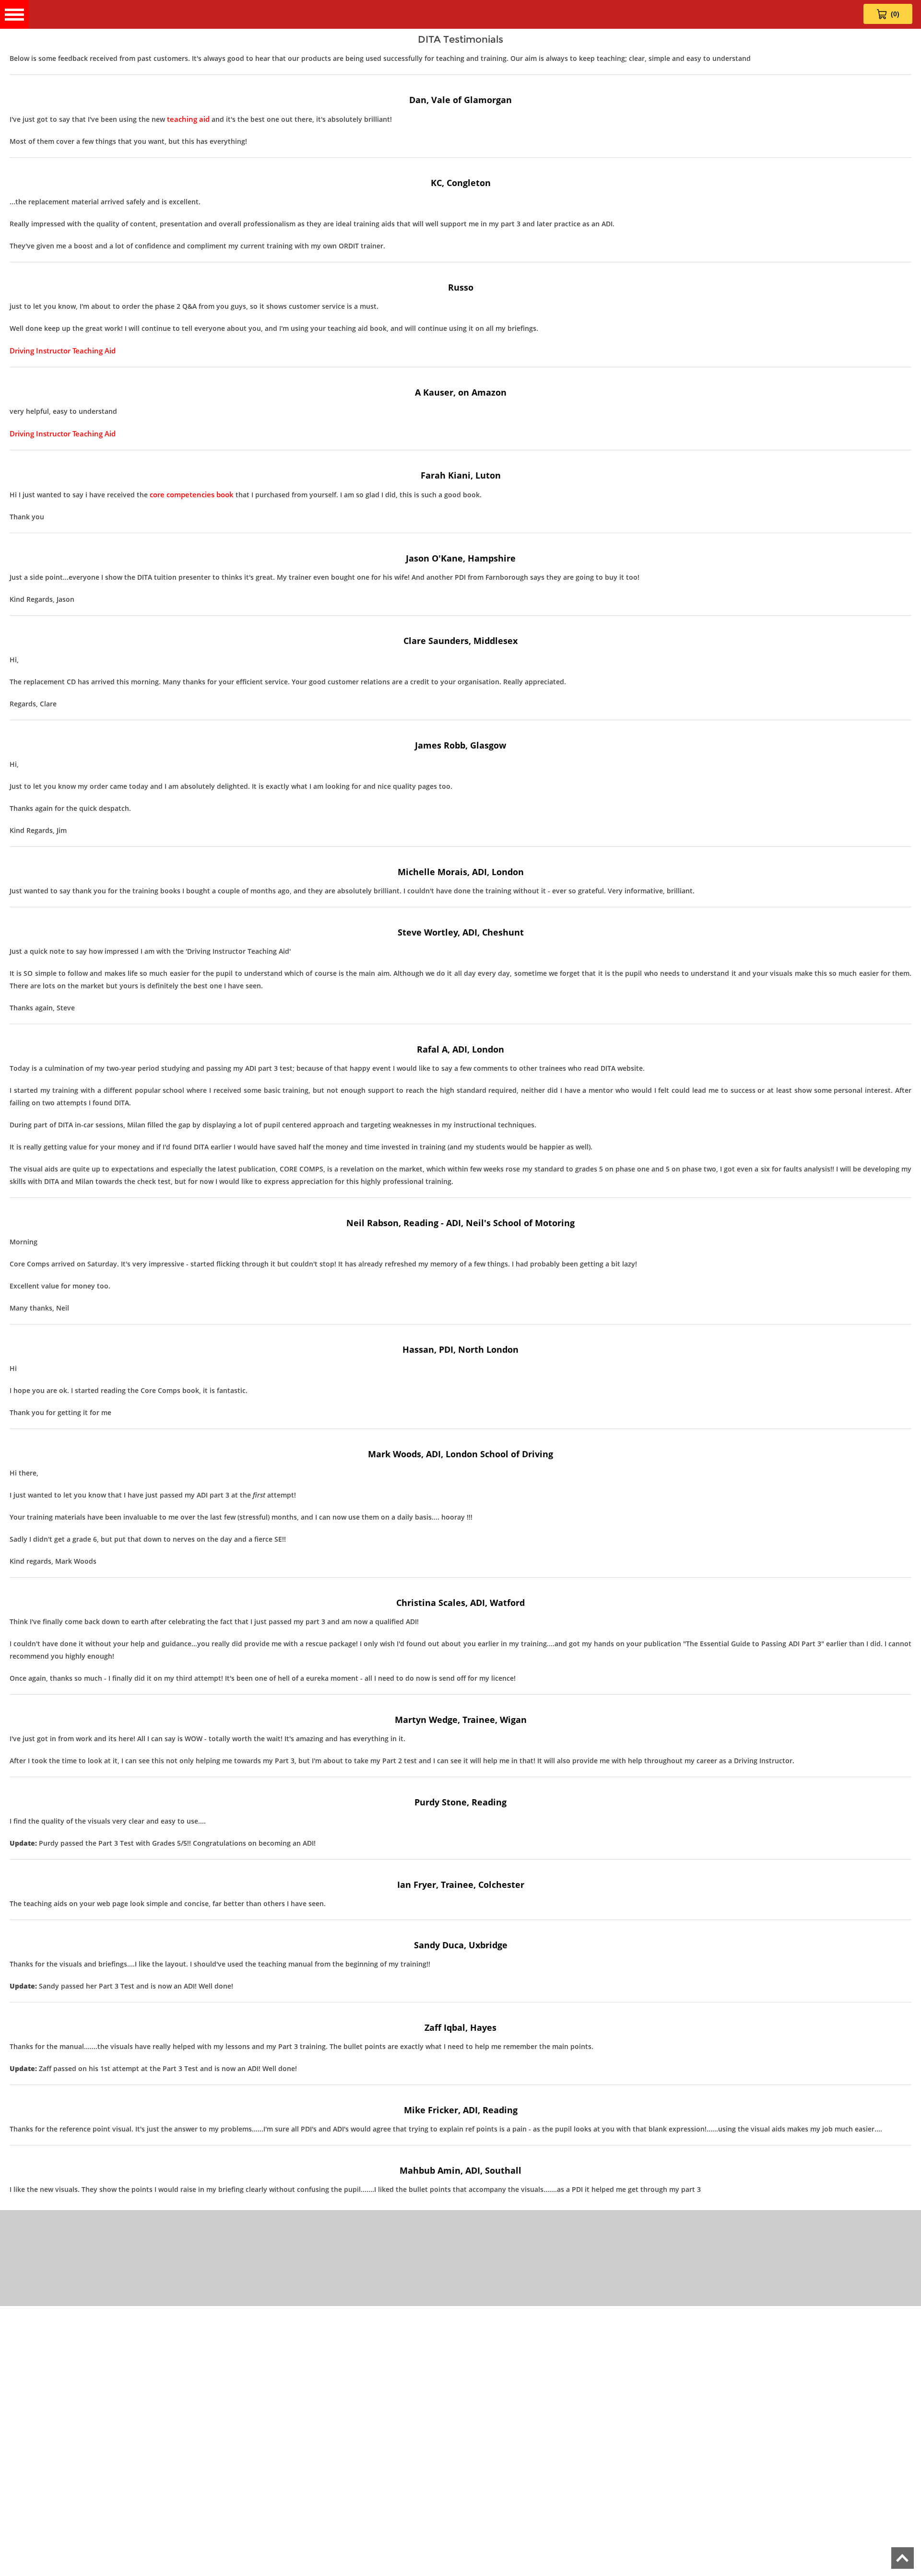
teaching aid (188, 119)
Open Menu (14, 14)
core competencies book (192, 494)
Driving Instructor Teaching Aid (63, 351)
